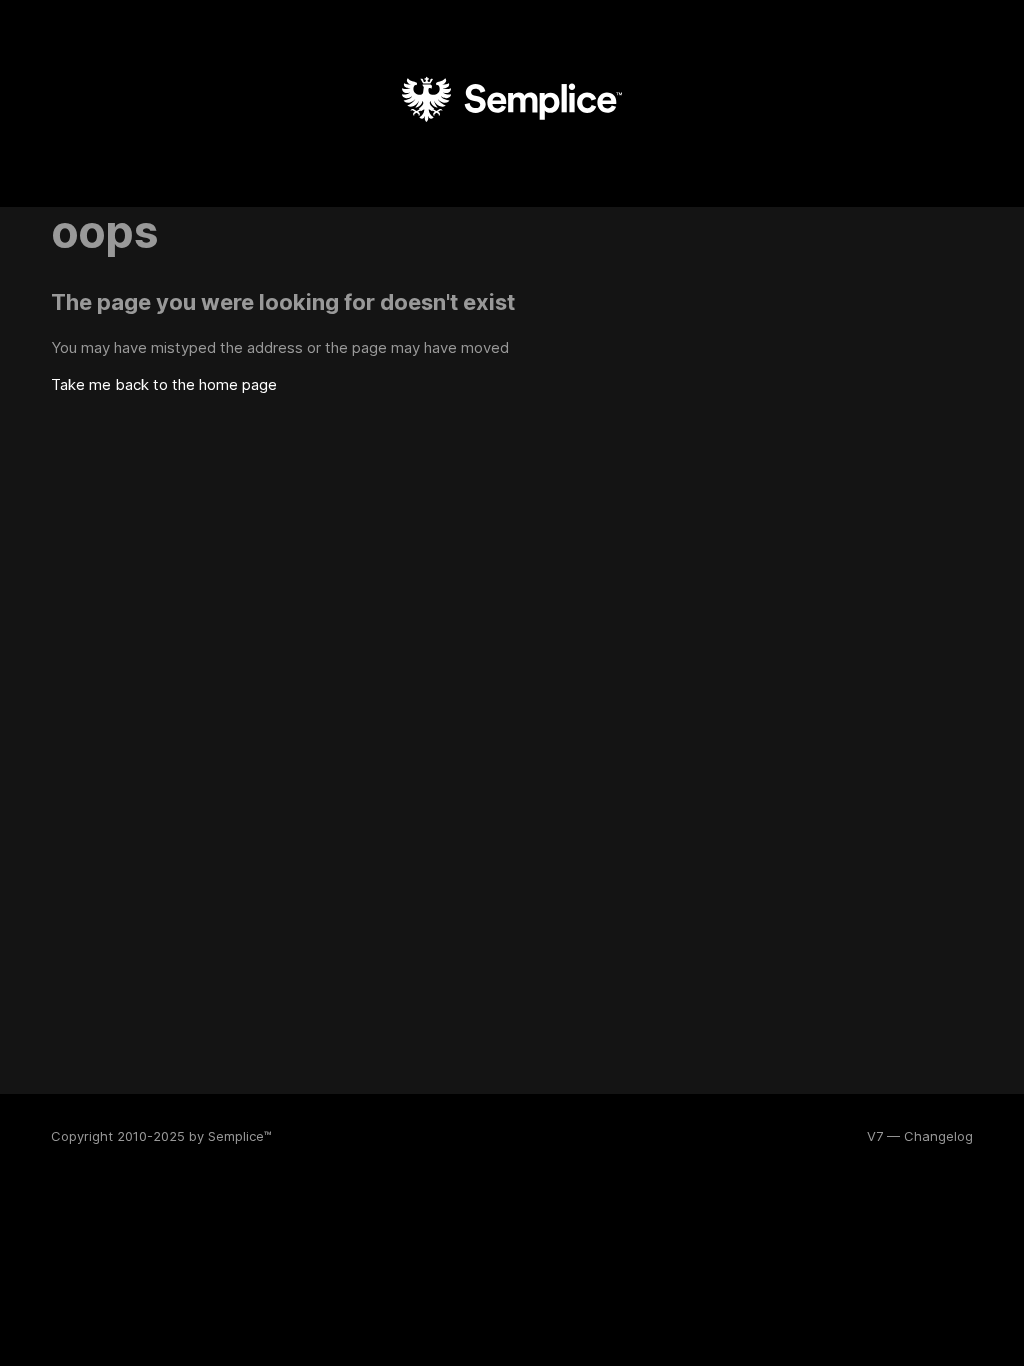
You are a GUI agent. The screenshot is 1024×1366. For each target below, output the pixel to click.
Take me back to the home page (164, 384)
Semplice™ (240, 1136)
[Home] (512, 144)
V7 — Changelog (920, 1136)
